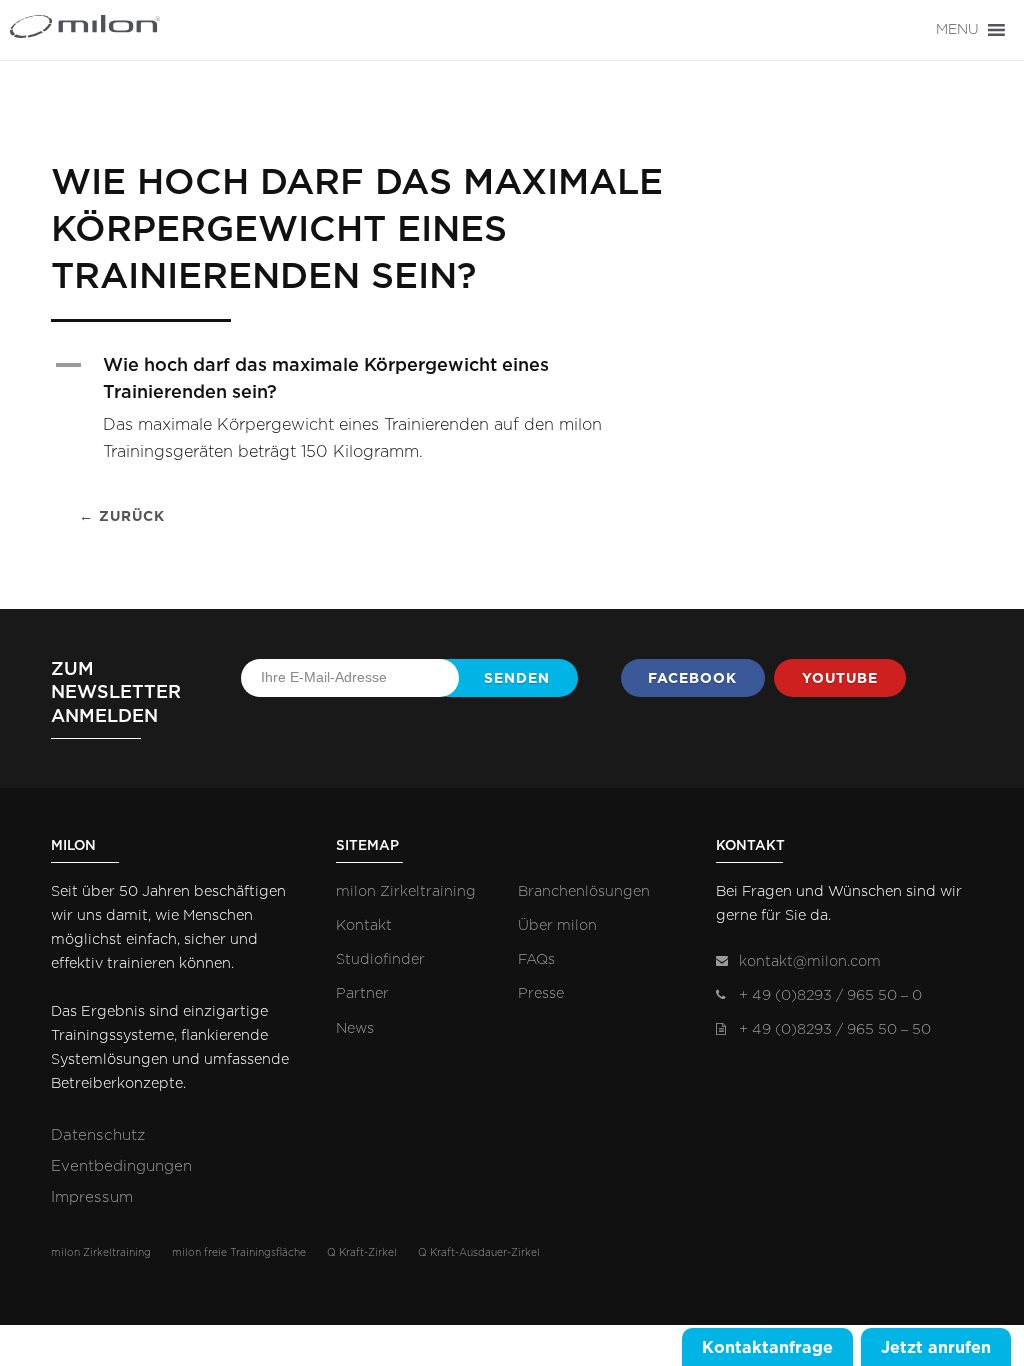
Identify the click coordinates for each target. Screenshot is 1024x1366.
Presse (541, 993)
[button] (957, 30)
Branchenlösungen (584, 891)
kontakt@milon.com (810, 961)
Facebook (692, 678)
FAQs (536, 959)
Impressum (92, 1197)
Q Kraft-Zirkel (362, 1253)
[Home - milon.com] (115, 26)
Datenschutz (98, 1135)
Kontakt (364, 925)
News (355, 1028)
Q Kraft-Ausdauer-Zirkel (479, 1253)
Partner (362, 993)
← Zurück (122, 516)
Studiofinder (380, 959)
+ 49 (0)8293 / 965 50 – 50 (835, 1029)
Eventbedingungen (121, 1166)
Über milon (557, 925)
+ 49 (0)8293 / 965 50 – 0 (830, 995)
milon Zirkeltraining (406, 891)
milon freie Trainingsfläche (239, 1253)
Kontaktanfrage (767, 1347)
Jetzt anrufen (936, 1347)
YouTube (840, 678)
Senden (517, 678)
